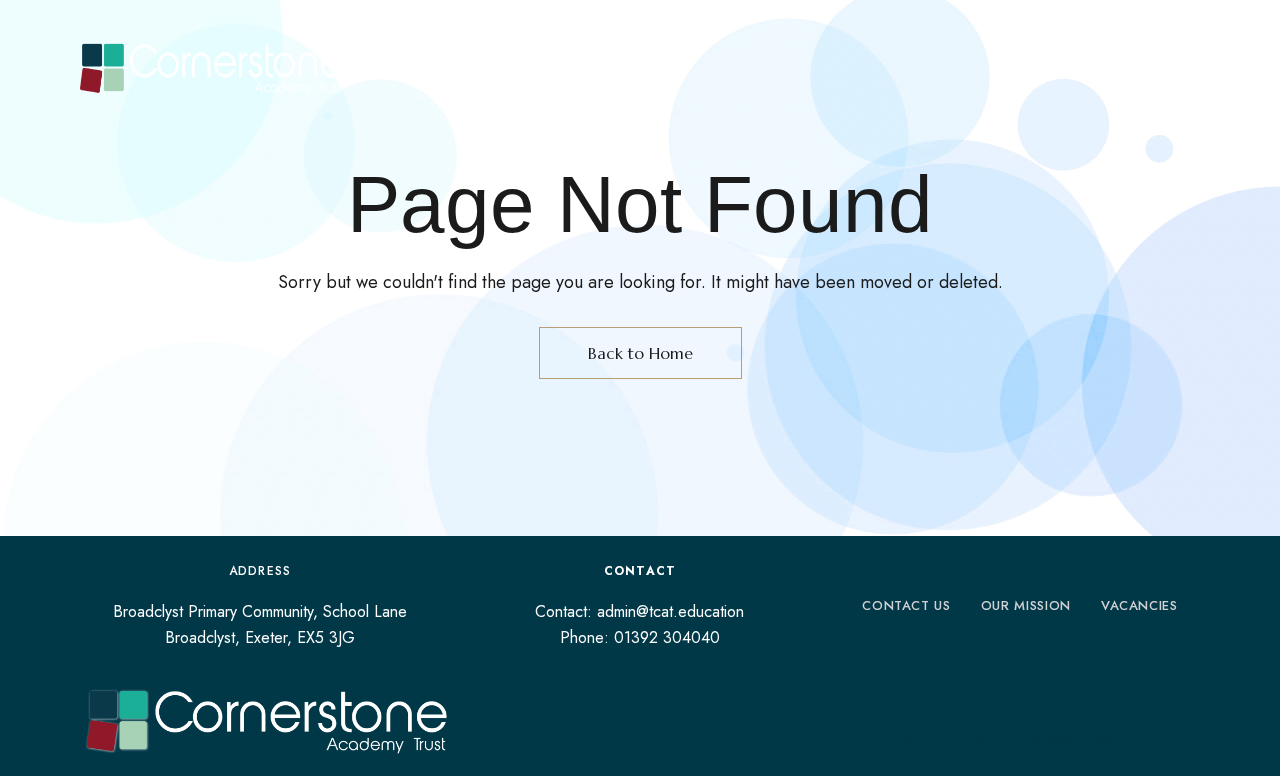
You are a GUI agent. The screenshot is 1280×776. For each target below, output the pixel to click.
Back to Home (640, 353)
